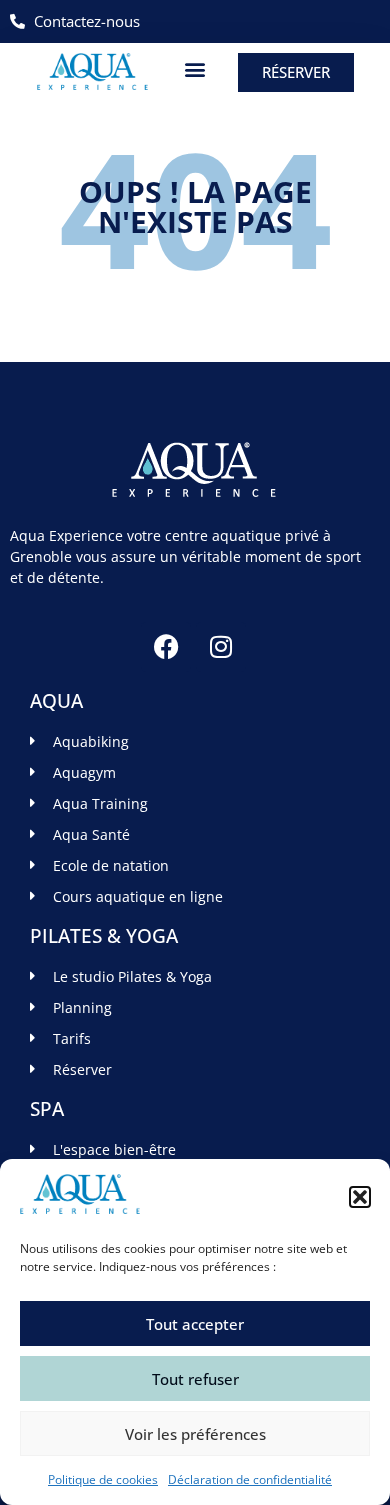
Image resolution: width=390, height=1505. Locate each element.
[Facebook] (166, 647)
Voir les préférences (195, 1434)
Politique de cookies (103, 1479)
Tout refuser (195, 1379)
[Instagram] (221, 647)
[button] (360, 1197)
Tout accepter (195, 1324)
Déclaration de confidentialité (250, 1479)
